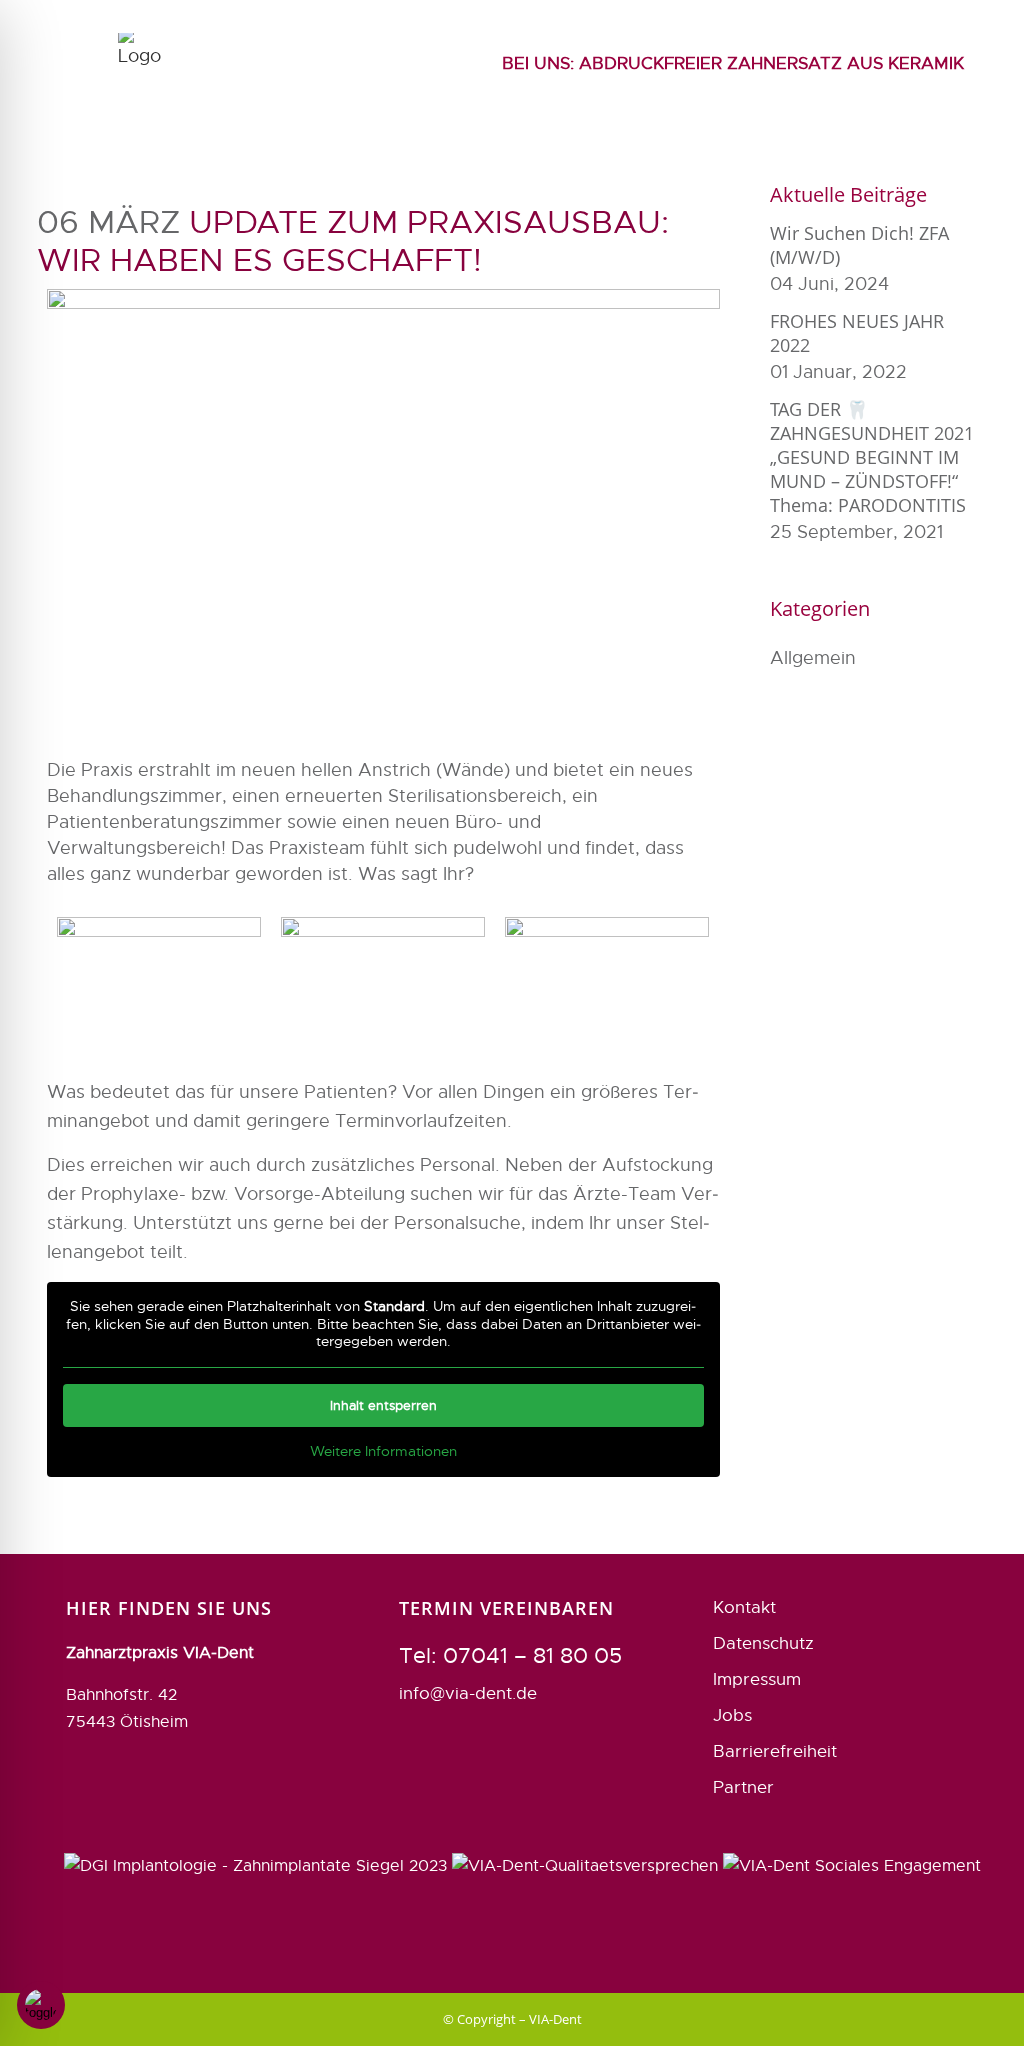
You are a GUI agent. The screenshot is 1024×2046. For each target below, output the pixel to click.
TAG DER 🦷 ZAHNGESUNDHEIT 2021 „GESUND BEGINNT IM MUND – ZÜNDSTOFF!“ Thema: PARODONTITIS (872, 457)
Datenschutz (763, 1643)
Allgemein (813, 658)
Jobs (732, 1715)
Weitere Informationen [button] (383, 1451)
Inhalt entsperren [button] (383, 1405)
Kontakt (744, 1607)
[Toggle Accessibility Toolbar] (41, 2005)
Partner (743, 1787)
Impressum (757, 1679)
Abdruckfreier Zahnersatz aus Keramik (733, 63)
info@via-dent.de (468, 1693)
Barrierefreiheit (775, 1751)
